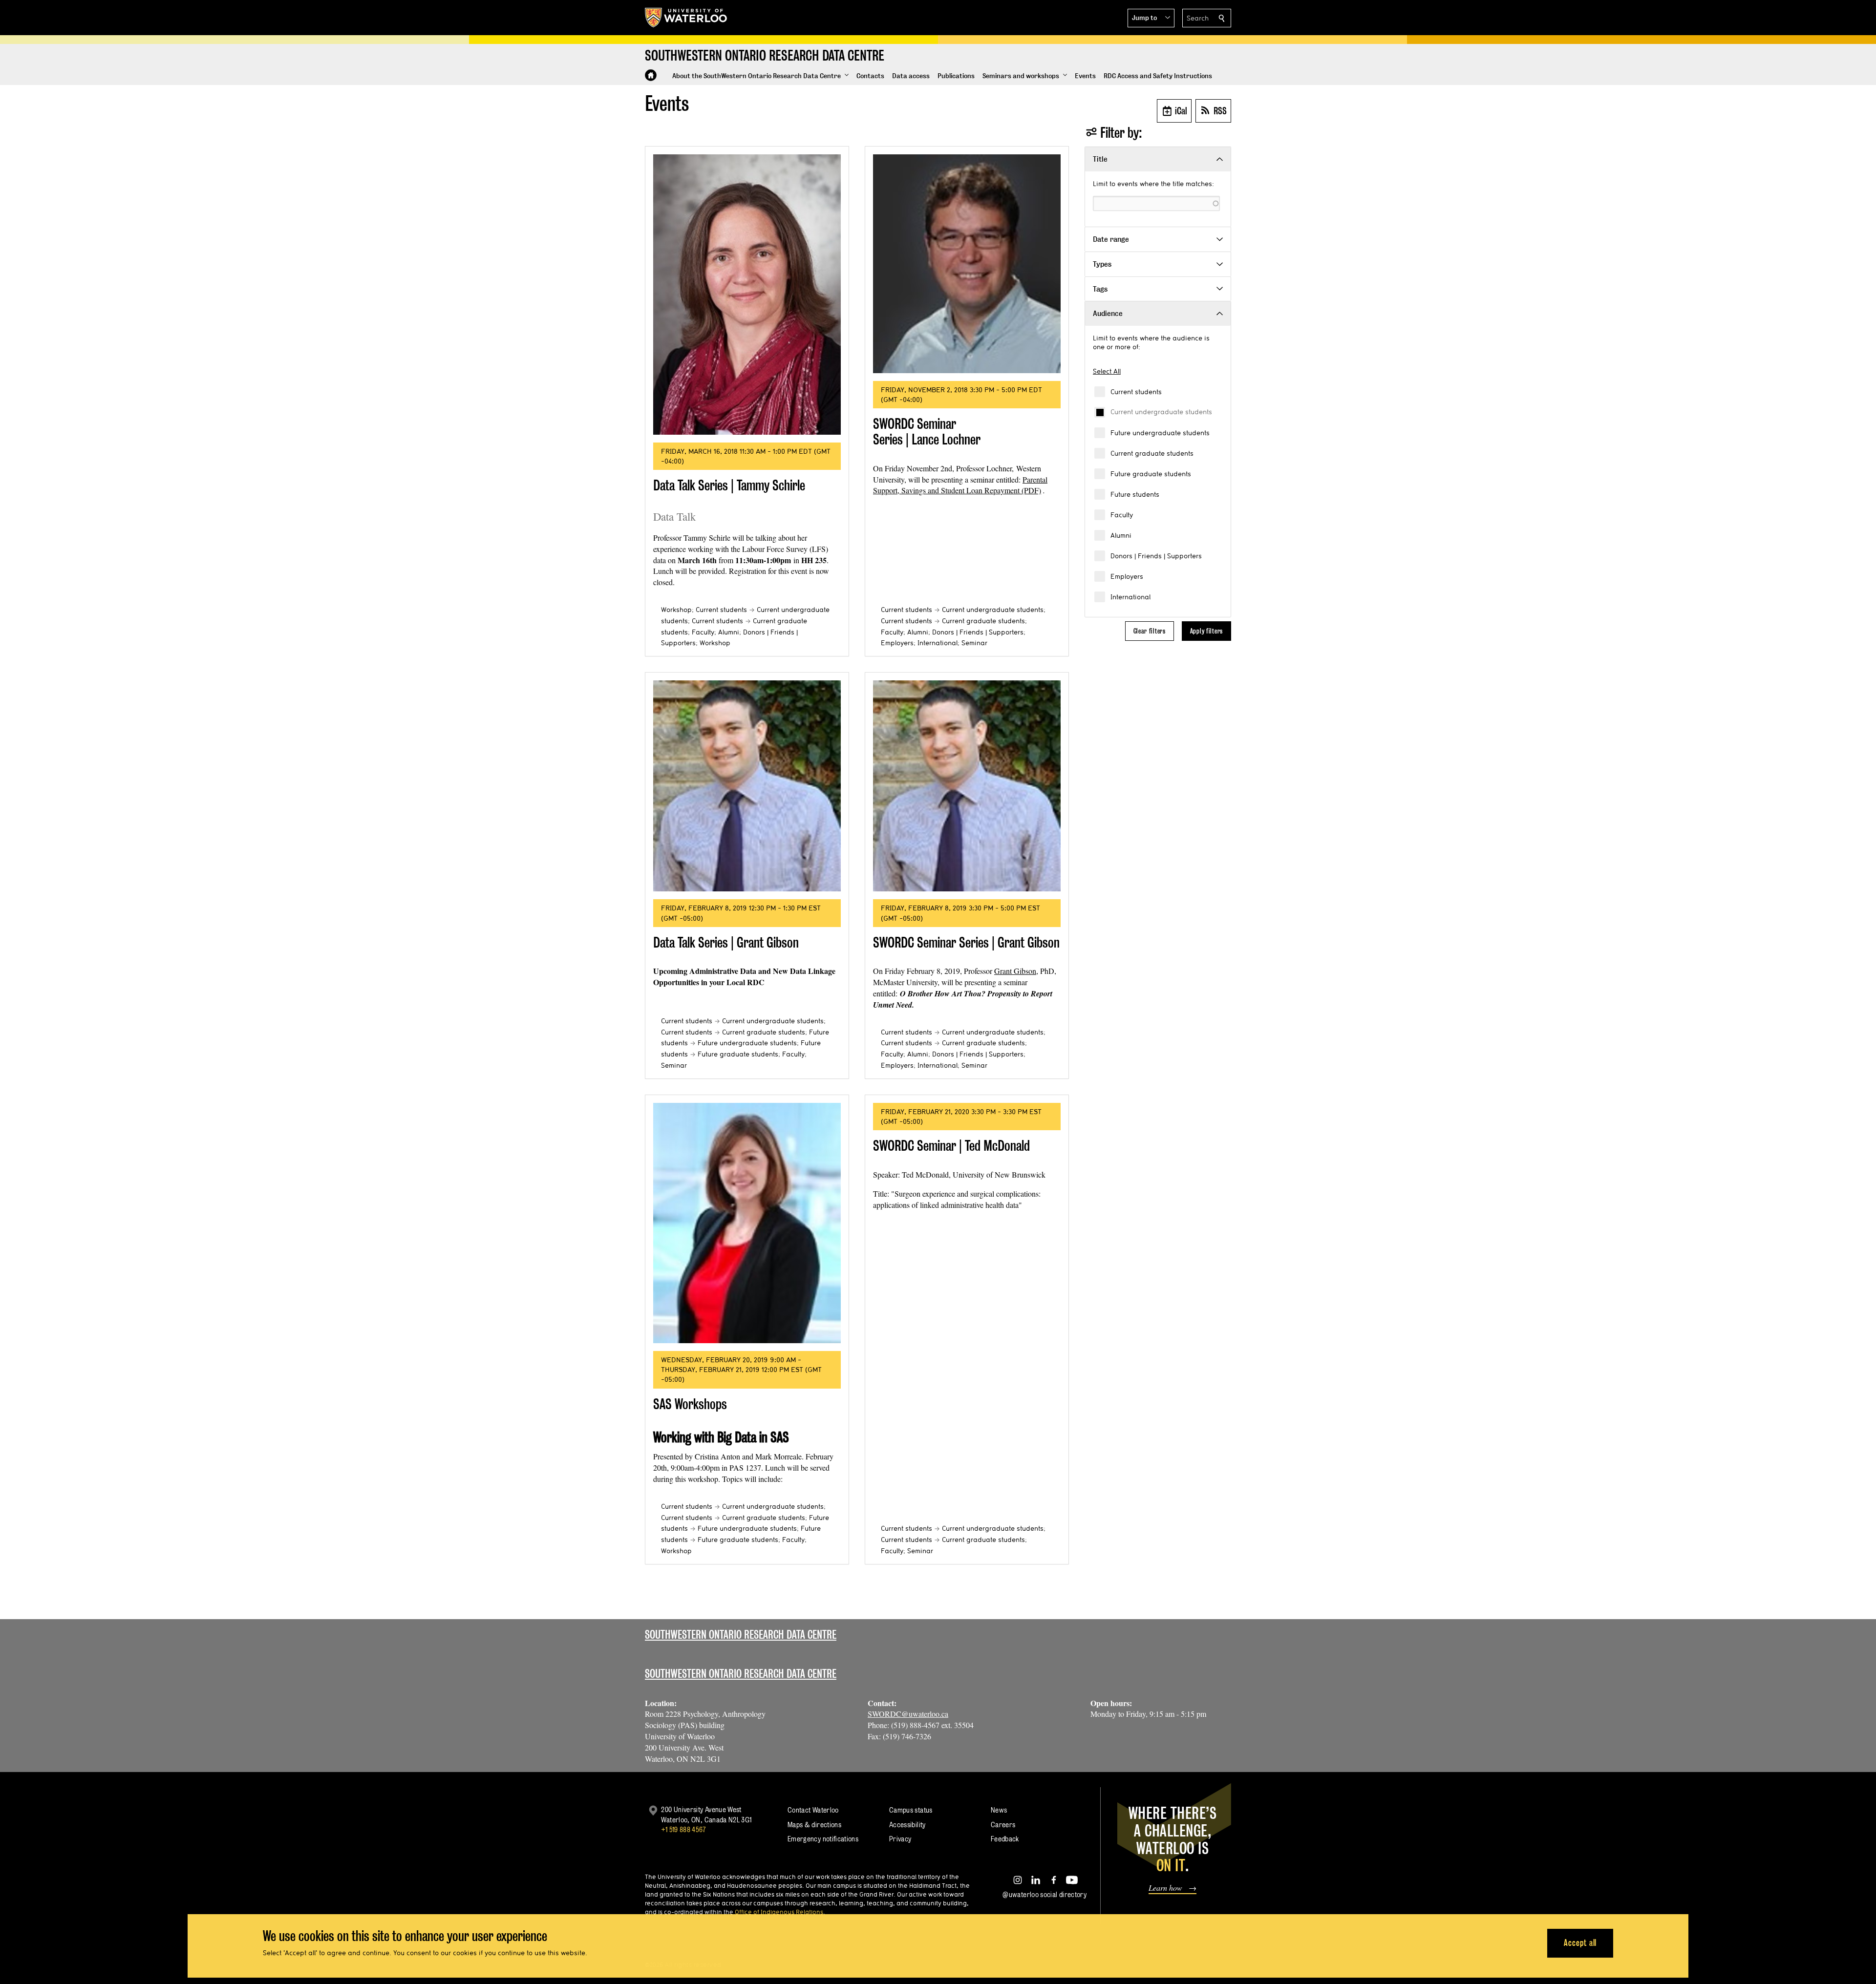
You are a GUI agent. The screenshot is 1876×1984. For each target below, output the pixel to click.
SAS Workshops (690, 1404)
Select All (1107, 371)
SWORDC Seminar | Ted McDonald (951, 1146)
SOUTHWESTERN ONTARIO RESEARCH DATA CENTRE (741, 1674)
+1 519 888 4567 (683, 1829)
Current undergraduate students (1161, 412)
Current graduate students (1152, 453)
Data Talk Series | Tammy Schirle (729, 485)
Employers (1127, 576)
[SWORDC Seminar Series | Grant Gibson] (967, 786)
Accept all (1580, 1943)
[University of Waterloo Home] (686, 18)
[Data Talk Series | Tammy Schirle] (747, 295)
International (1130, 597)
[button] (1151, 18)
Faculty (1122, 515)
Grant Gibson (1015, 971)
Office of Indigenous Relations (779, 1912)
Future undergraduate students (1160, 433)
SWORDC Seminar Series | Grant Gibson (966, 942)
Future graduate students (1151, 474)
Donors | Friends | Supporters (1156, 556)
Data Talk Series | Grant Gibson (726, 942)
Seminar (974, 643)
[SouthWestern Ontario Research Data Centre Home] (651, 75)
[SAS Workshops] (747, 1223)
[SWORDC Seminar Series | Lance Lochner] (967, 264)
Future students (1135, 494)
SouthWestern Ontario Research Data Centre (741, 1635)
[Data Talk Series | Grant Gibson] (747, 786)
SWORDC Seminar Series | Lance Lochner (927, 432)
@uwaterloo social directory (1045, 1894)
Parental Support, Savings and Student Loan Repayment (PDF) (960, 485)
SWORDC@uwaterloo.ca (908, 1714)
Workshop (676, 610)
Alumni (1121, 535)
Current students (1136, 392)
